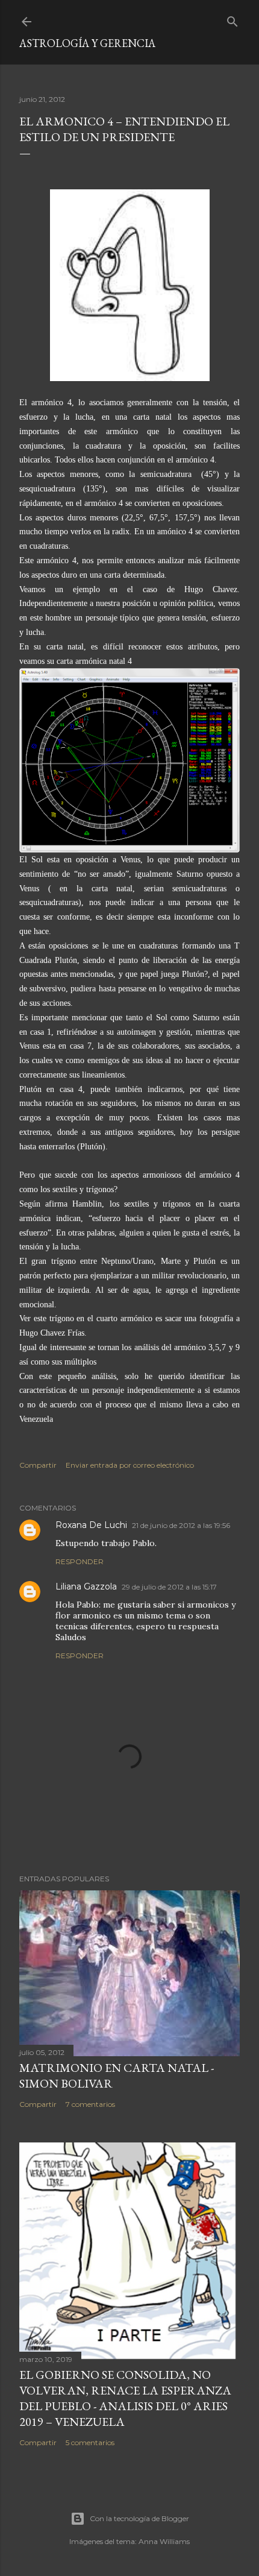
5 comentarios (90, 2442)
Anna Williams (164, 2541)
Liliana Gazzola (86, 1586)
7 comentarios (90, 2104)
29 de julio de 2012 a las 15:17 (169, 1587)
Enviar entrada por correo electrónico (130, 1465)
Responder (80, 1561)
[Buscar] (232, 19)
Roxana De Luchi (91, 1525)
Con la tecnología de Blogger (139, 2518)
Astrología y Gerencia (87, 43)
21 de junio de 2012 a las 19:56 (181, 1525)
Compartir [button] (38, 1465)
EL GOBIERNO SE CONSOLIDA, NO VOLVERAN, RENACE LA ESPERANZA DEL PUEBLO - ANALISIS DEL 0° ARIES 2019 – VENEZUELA (125, 2398)
